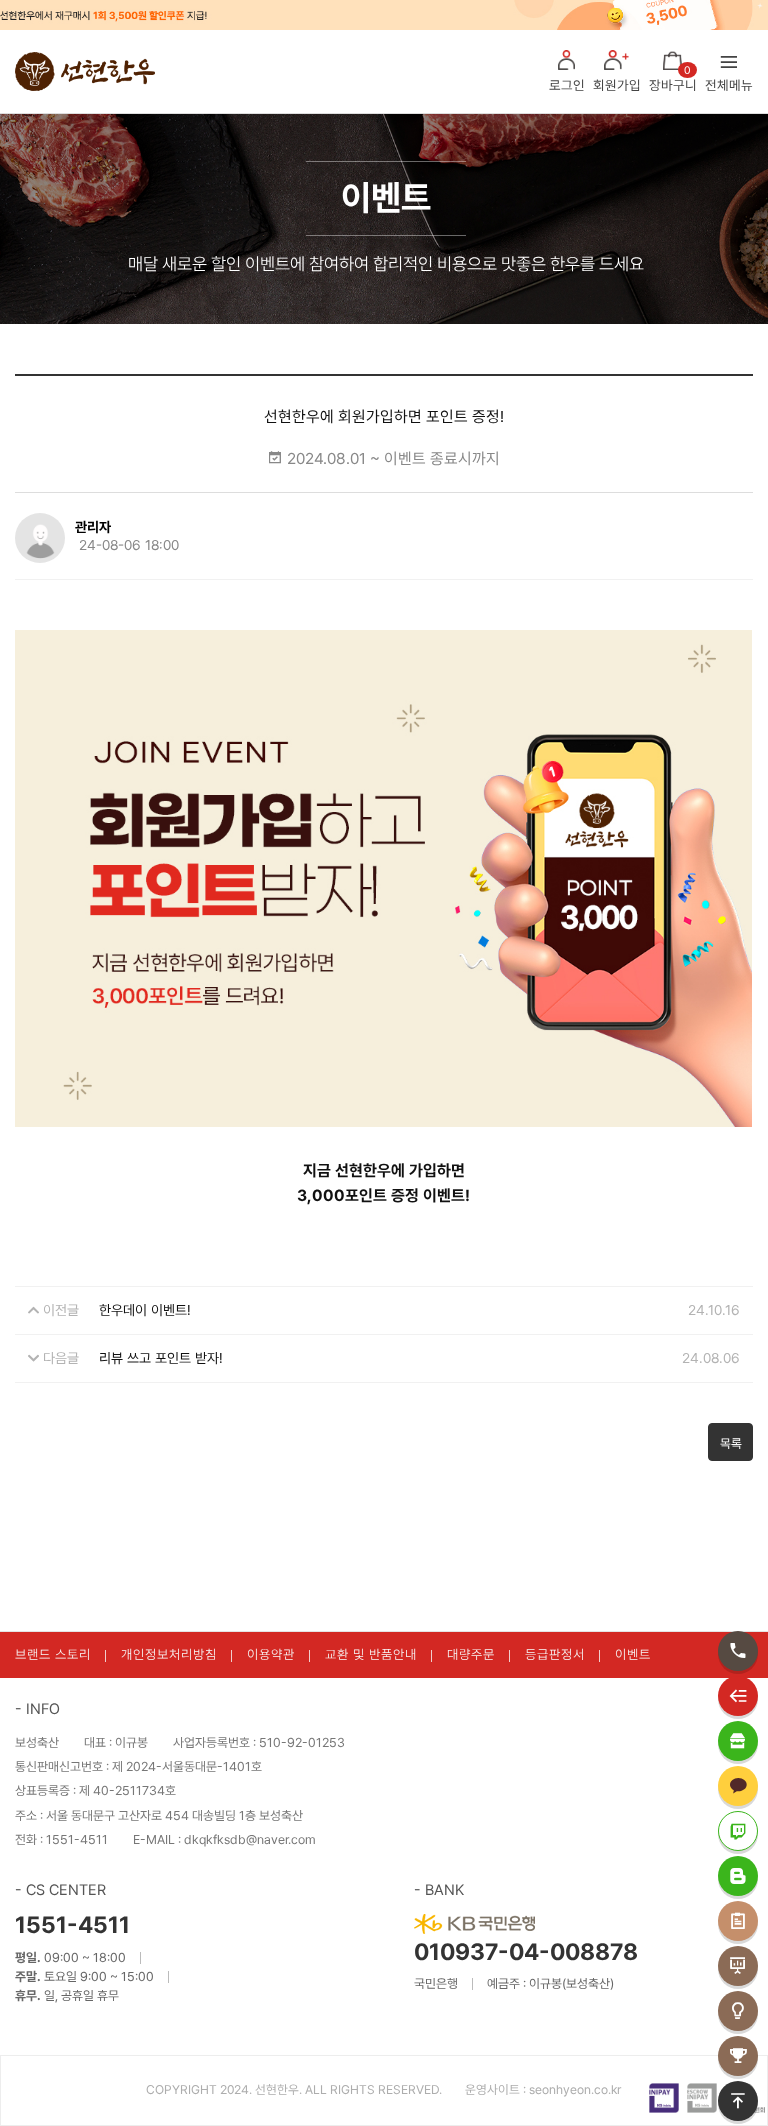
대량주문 (471, 1654)
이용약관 (271, 1654)
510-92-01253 (302, 1742)
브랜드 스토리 (53, 1654)
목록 (731, 1443)
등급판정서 (555, 1654)
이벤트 (633, 1654)
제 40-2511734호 (127, 1790)
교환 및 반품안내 (371, 1654)
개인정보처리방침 (169, 1654)
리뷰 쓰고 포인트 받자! (161, 1358)
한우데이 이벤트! (145, 1310)
